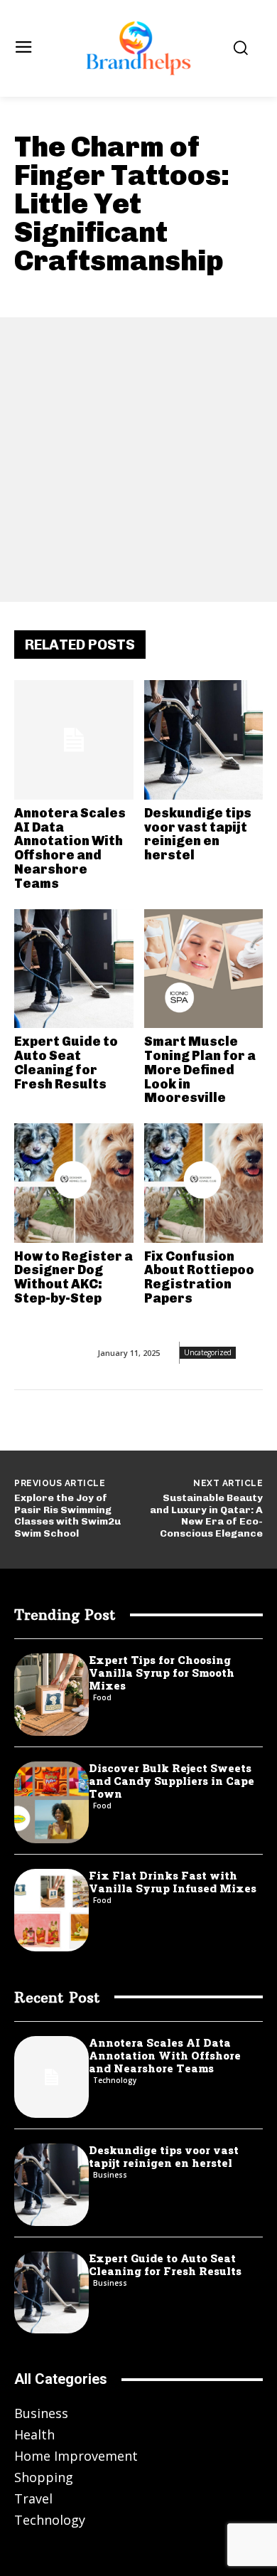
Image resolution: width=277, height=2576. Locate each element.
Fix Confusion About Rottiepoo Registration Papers (199, 1277)
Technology (115, 2080)
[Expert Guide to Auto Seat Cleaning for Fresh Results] (74, 969)
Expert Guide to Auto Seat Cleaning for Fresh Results (66, 1062)
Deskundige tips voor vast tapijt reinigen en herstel (198, 834)
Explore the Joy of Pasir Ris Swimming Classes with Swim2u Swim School (67, 1516)
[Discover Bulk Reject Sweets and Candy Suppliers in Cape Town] (51, 1803)
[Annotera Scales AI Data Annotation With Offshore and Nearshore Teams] (74, 740)
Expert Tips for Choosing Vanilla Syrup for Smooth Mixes (162, 1673)
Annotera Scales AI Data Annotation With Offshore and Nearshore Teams (70, 848)
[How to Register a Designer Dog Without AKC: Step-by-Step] (74, 1183)
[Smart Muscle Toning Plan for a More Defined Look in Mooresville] (204, 969)
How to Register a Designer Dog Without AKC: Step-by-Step (74, 1277)
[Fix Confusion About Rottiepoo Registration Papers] (204, 1183)
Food (102, 1697)
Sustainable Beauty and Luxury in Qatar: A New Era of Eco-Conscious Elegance (206, 1516)
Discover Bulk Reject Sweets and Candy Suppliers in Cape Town (172, 1781)
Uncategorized (208, 1352)
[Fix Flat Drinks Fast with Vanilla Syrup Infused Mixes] (51, 1910)
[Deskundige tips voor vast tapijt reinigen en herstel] (204, 740)
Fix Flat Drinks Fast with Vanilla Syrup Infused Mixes (173, 1882)
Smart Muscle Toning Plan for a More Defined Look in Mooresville (200, 1070)
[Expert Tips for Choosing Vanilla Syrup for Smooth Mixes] (51, 1695)
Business (110, 2175)
